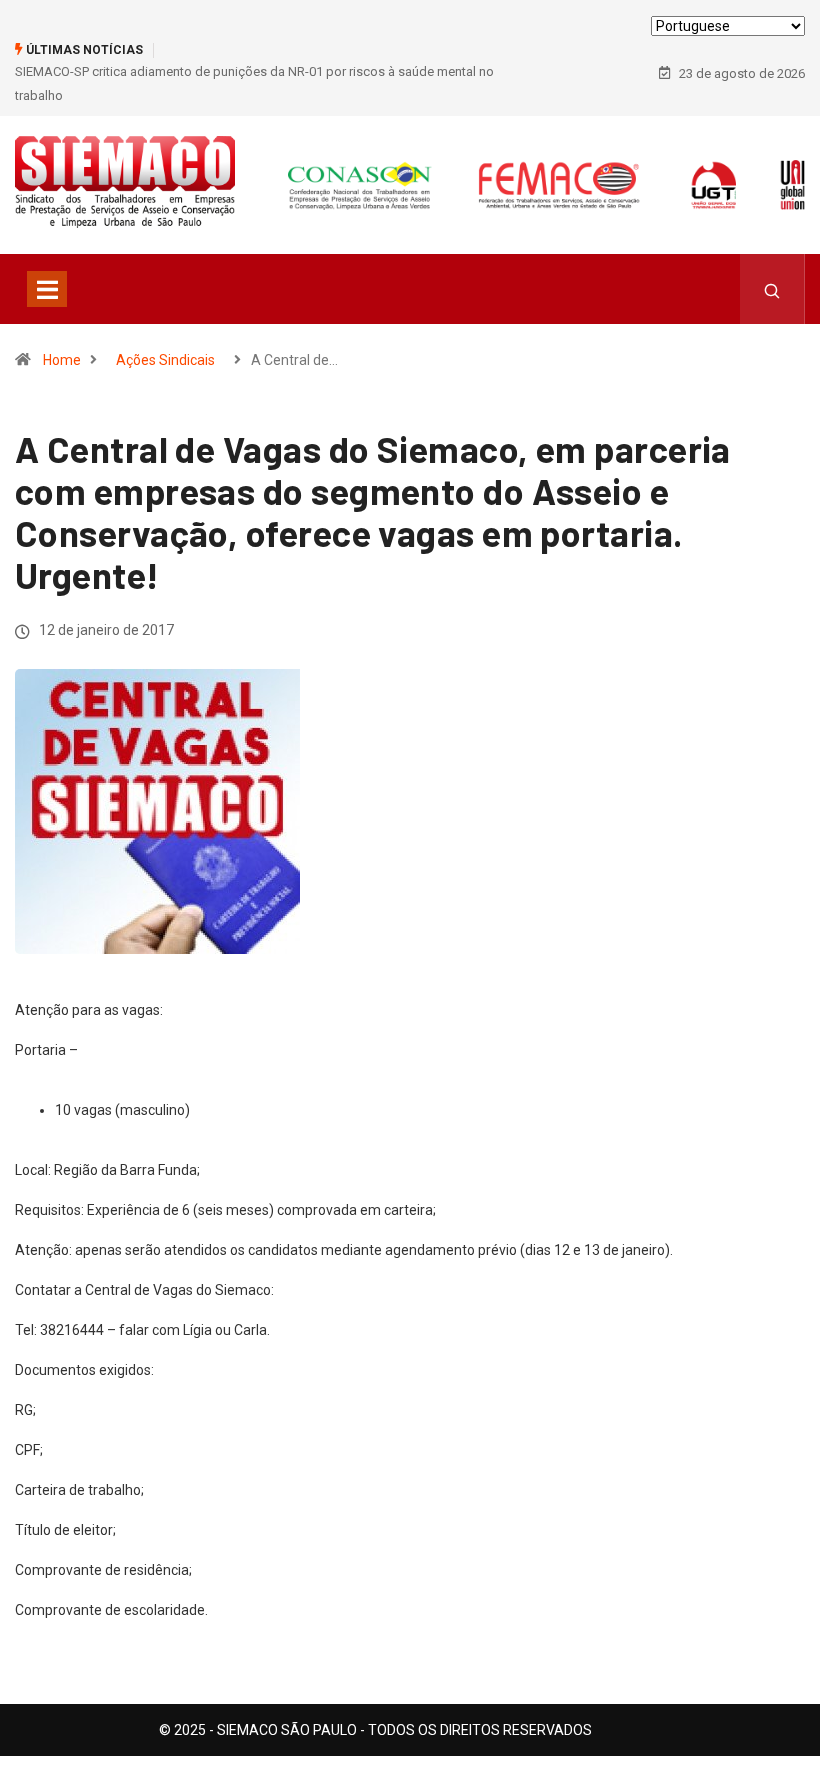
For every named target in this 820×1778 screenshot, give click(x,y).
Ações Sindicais (165, 360)
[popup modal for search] (772, 289)
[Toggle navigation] (47, 289)
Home (62, 360)
